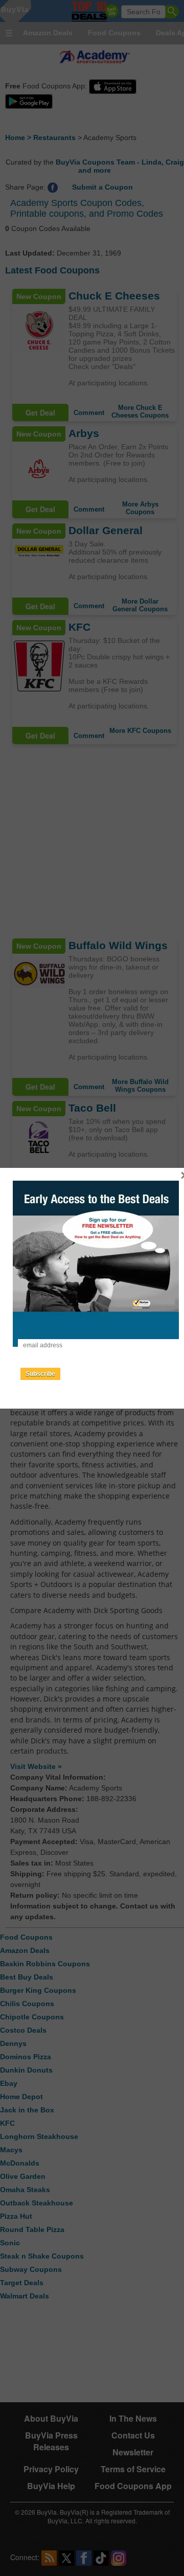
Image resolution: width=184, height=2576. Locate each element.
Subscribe (40, 1374)
